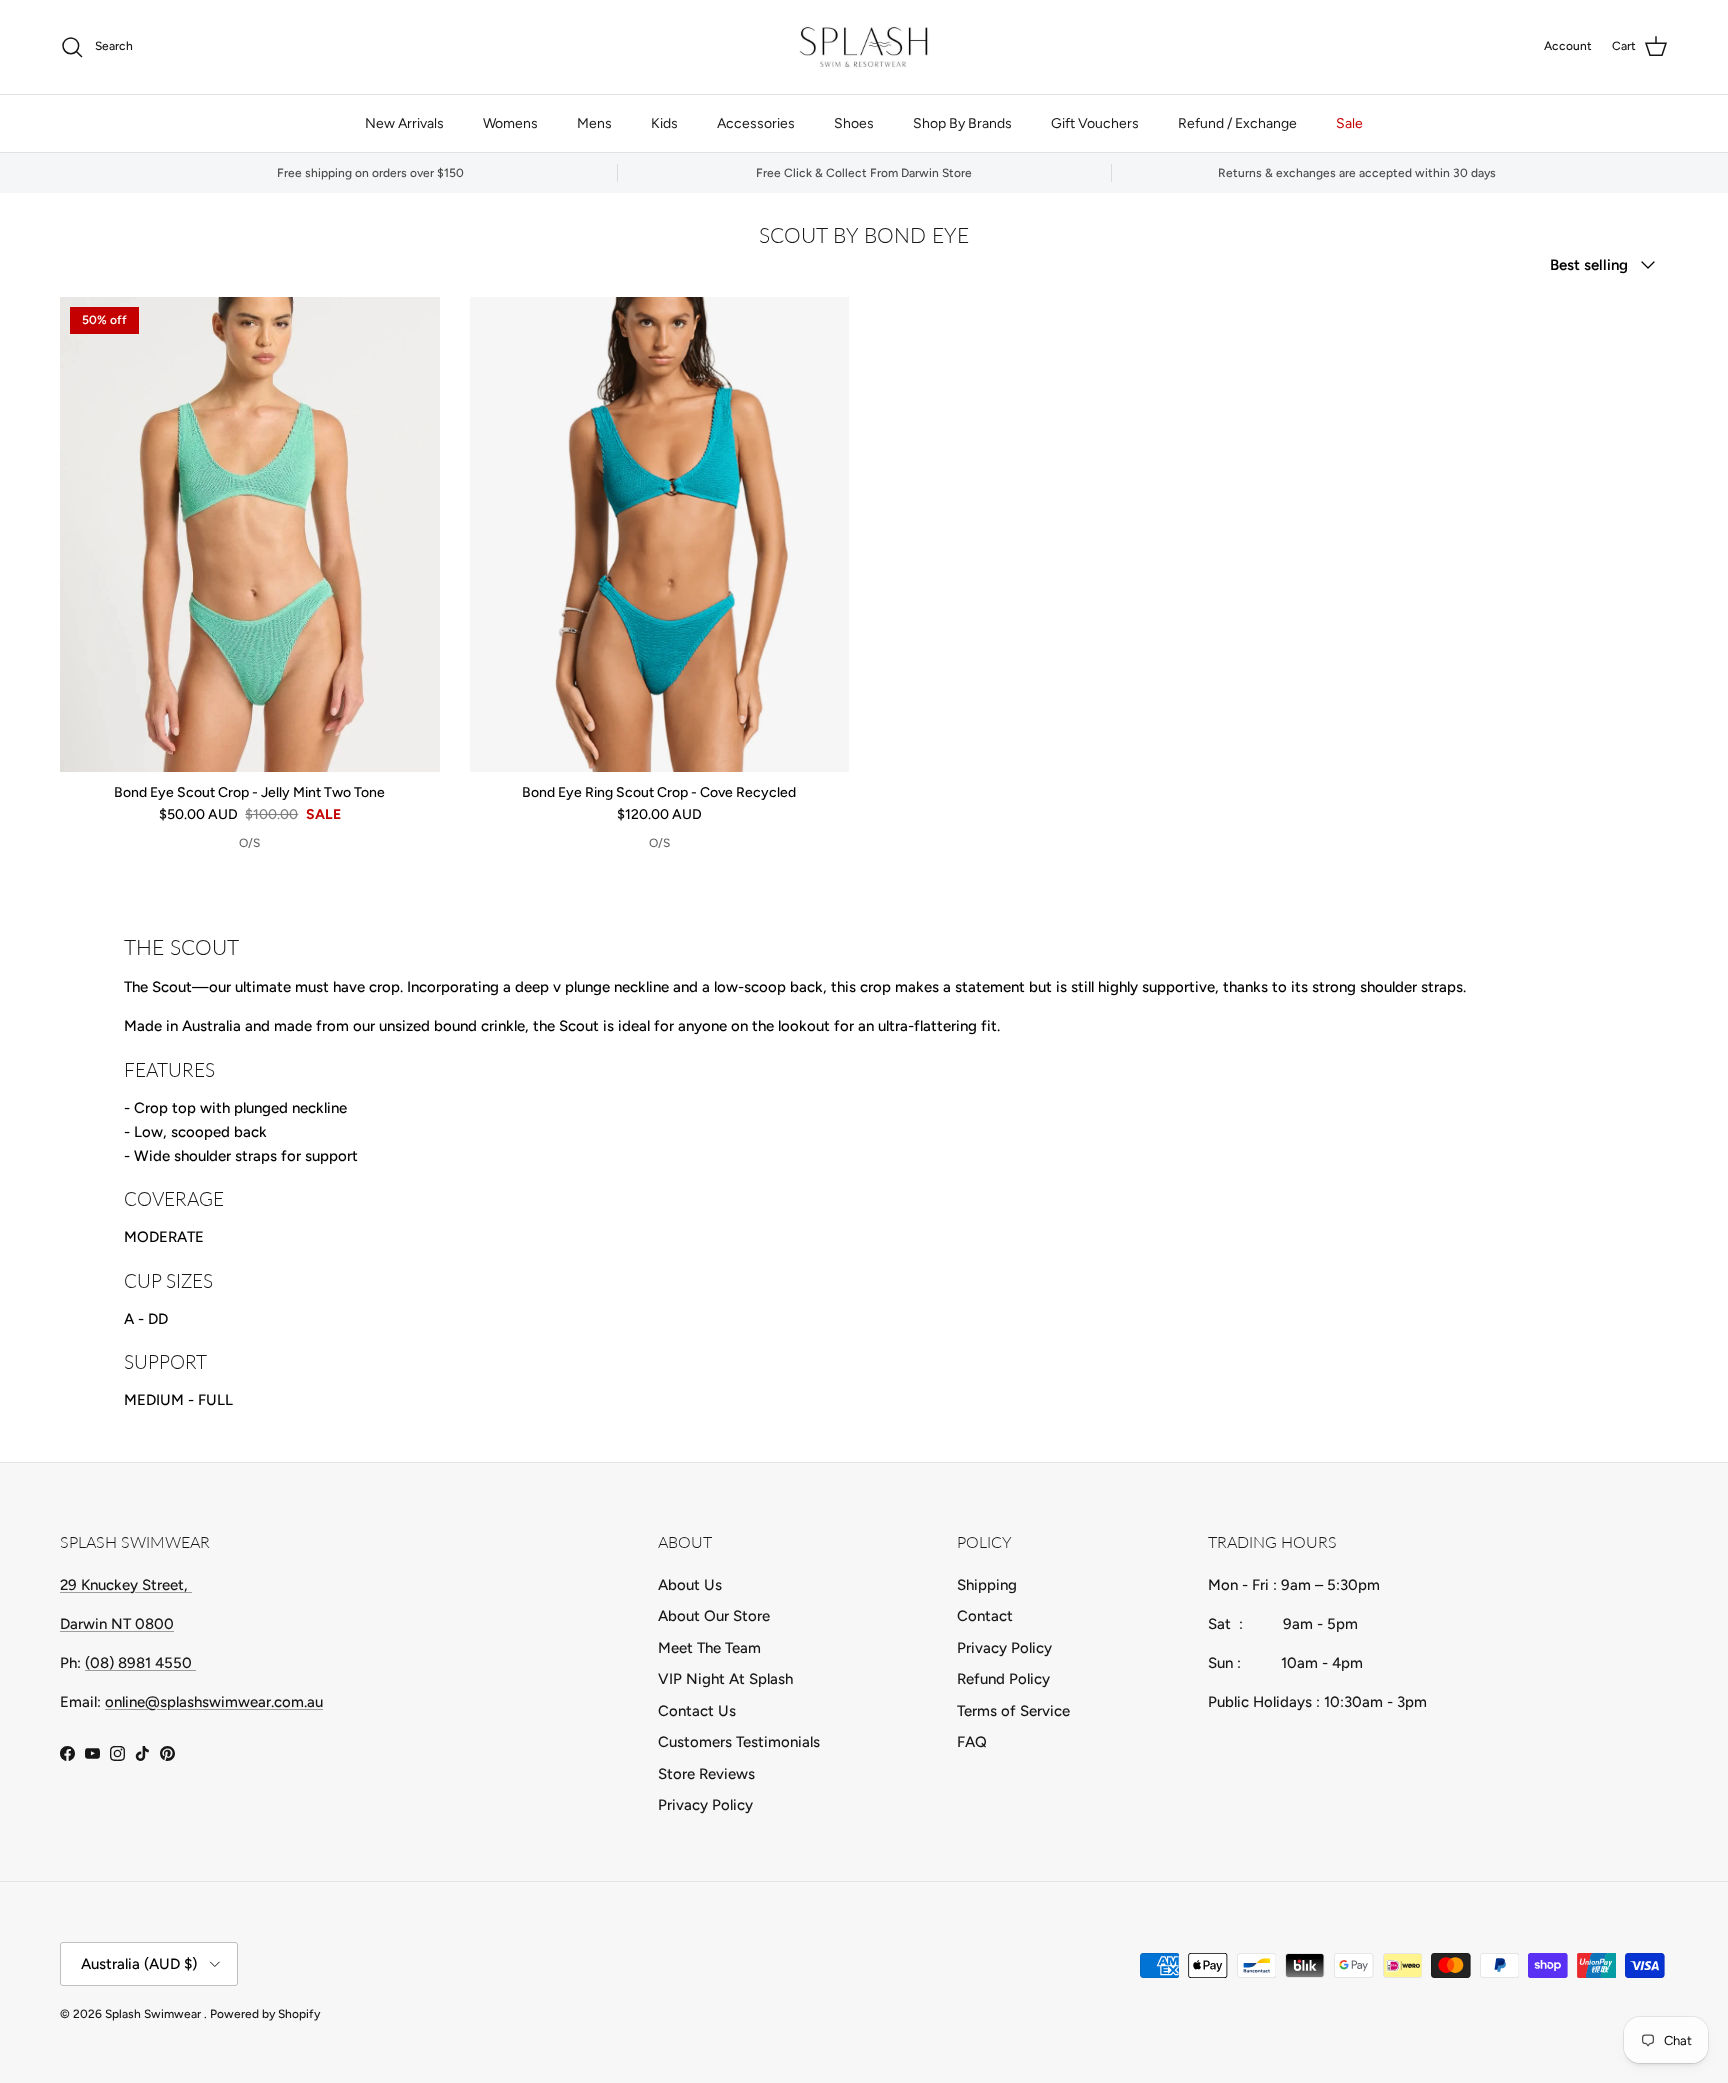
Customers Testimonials (739, 1742)
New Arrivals (404, 123)
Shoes (854, 123)
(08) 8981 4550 (140, 1663)
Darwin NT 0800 (117, 1624)
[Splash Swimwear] (864, 47)
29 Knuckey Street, (126, 1585)
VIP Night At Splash (725, 1679)
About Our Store (714, 1616)
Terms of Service (1013, 1711)
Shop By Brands (962, 123)
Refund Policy (1003, 1679)
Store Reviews (706, 1774)
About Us (690, 1585)
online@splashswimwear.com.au (214, 1702)
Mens (594, 123)
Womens (510, 123)
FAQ (972, 1742)
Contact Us (697, 1711)
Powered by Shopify (265, 2014)
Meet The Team (709, 1648)
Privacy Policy (705, 1805)
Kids (664, 123)
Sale (1349, 123)
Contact (985, 1616)
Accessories (756, 123)
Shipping (987, 1585)
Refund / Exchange (1237, 123)
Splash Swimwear (154, 2014)
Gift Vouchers (1095, 123)
